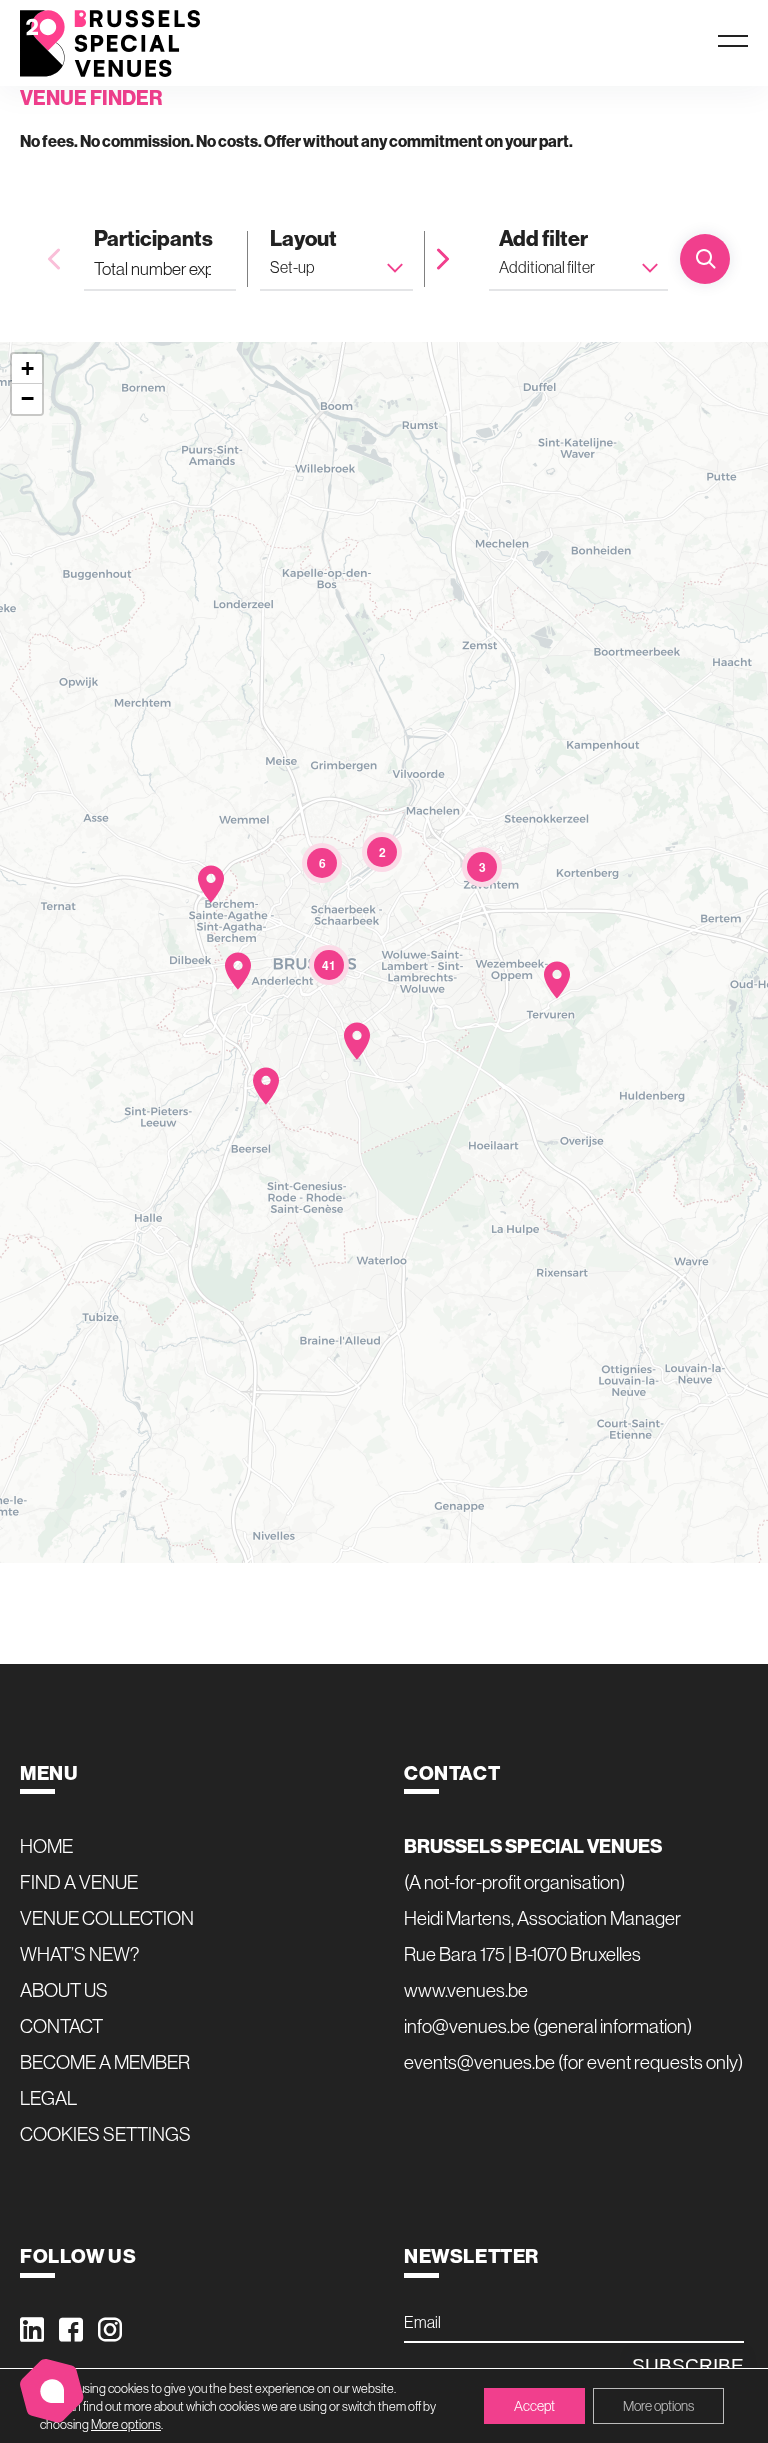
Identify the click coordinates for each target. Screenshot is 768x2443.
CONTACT (61, 2026)
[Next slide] (443, 259)
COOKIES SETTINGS (105, 2134)
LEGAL (48, 2098)
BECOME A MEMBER (105, 2062)
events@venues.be (479, 2062)
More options (126, 2424)
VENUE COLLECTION (107, 1918)
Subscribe (688, 2365)
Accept (534, 2406)
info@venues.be (467, 2026)
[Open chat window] (52, 2391)
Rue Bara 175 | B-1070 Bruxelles (522, 1954)
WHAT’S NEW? (80, 1954)
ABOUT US (64, 1990)
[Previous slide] (54, 259)
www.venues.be (466, 1990)
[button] (557, 980)
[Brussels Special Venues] (110, 43)
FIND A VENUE (79, 1882)
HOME (46, 1846)
